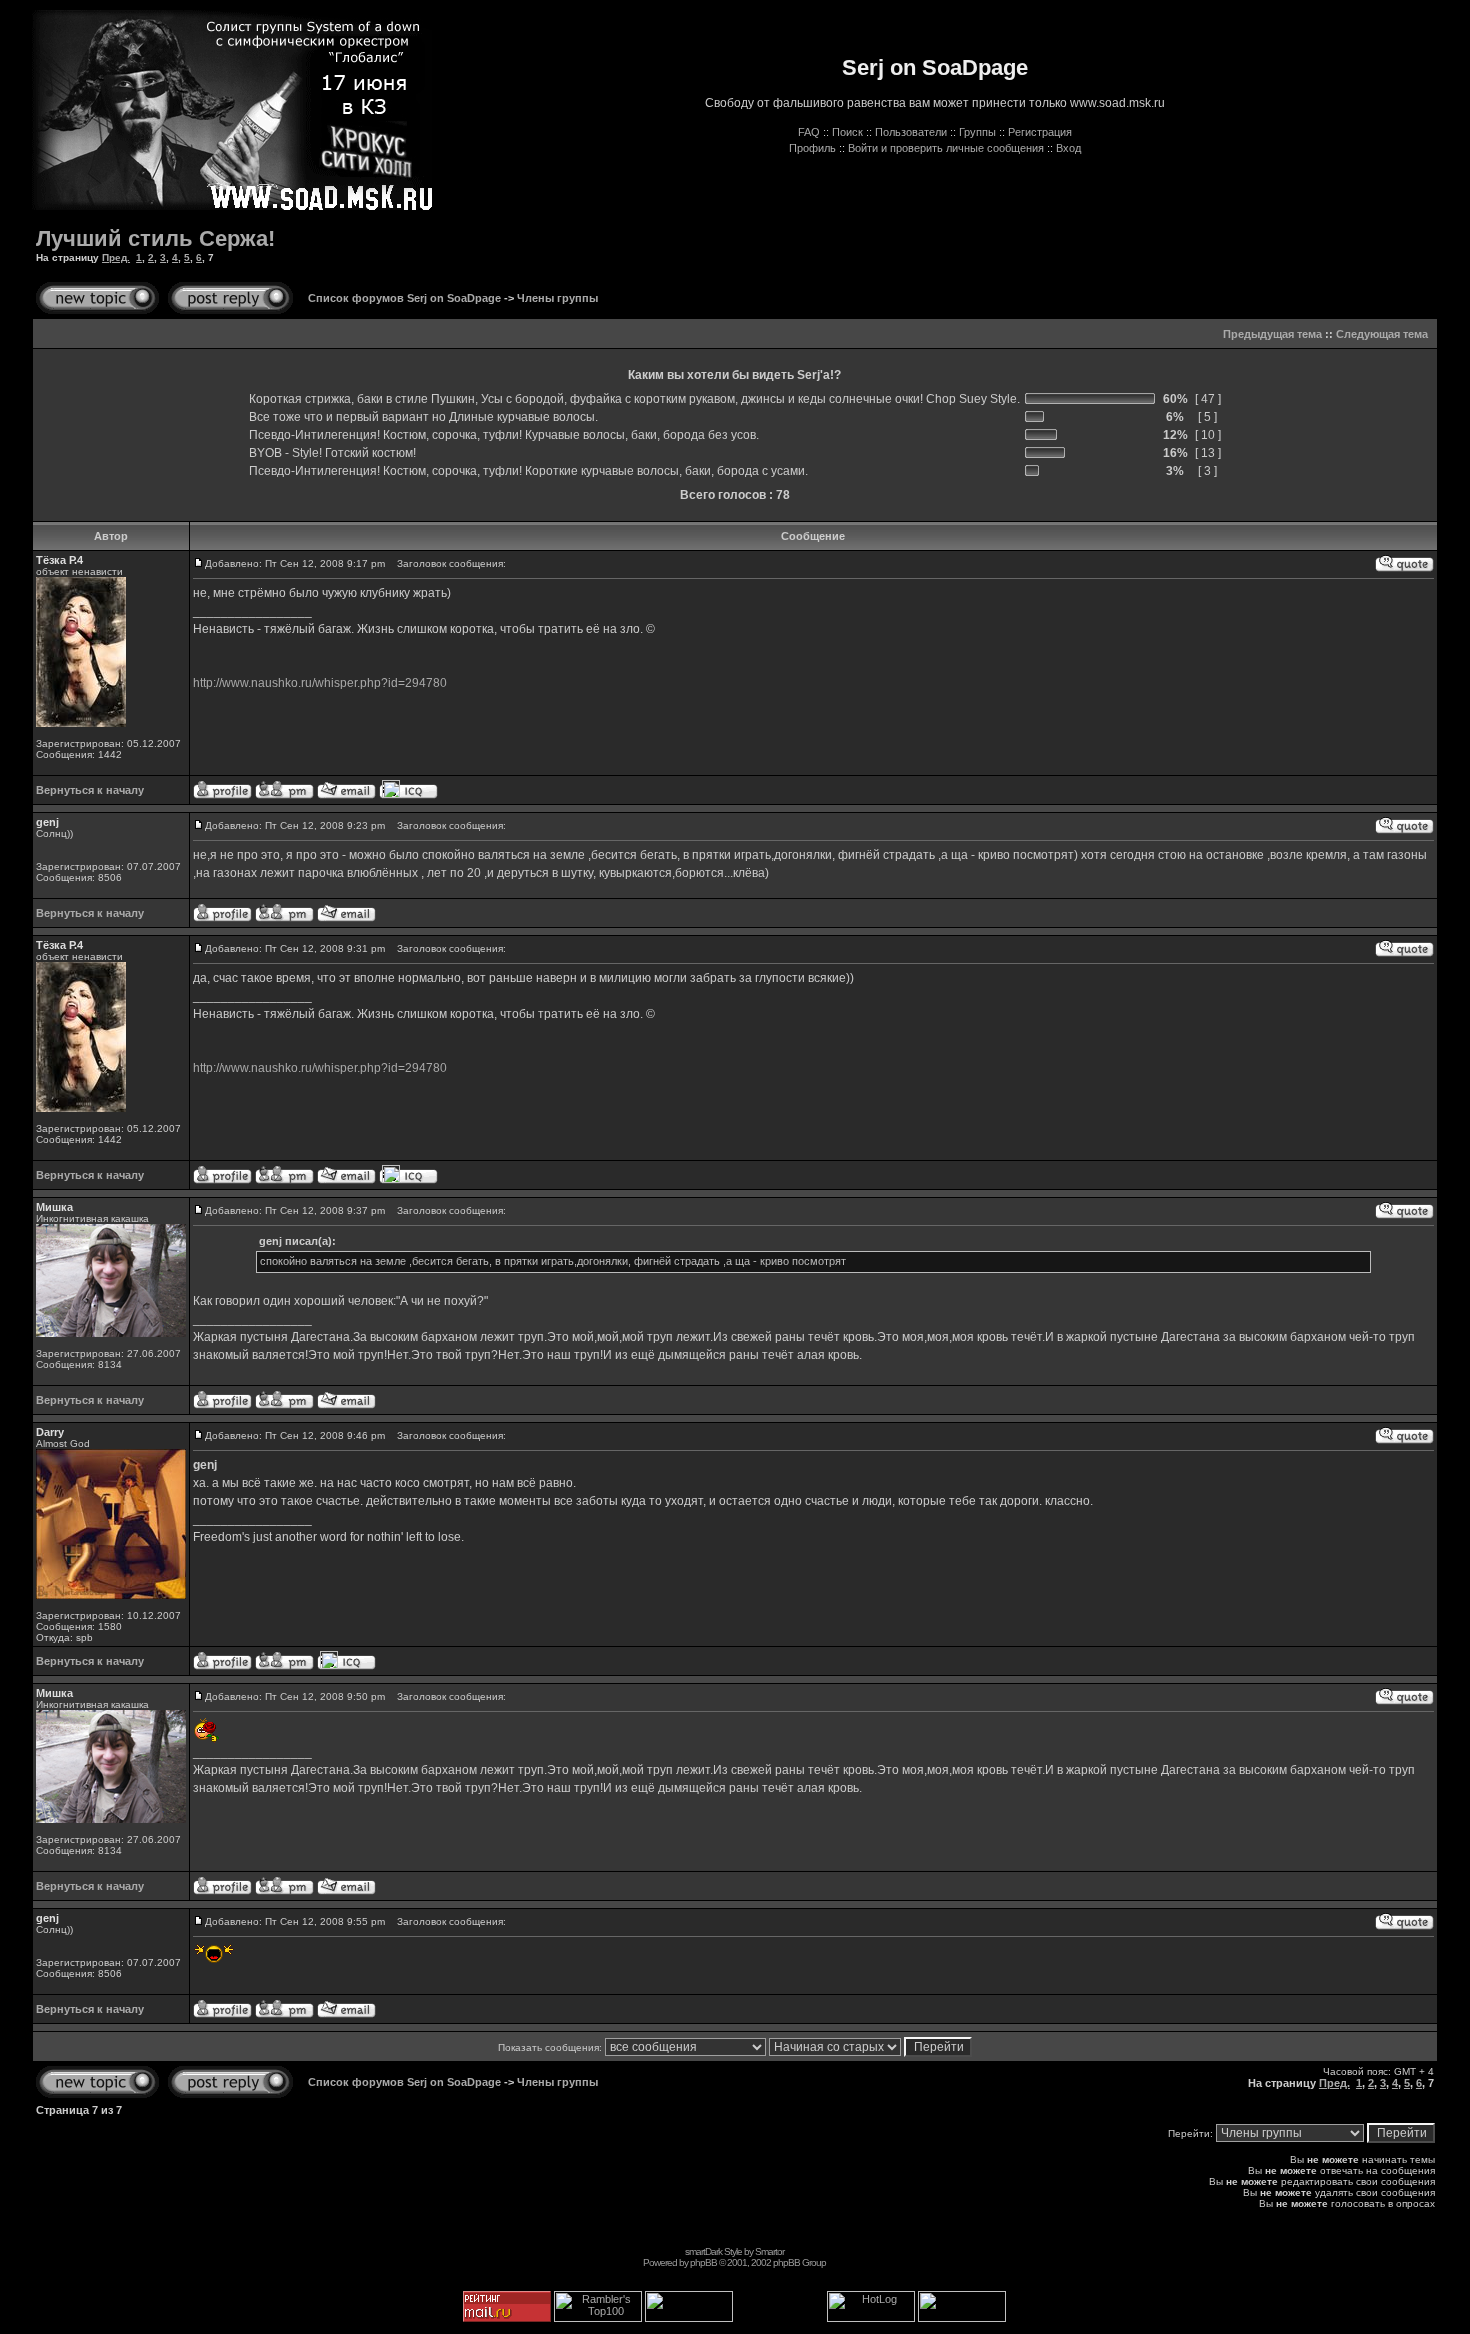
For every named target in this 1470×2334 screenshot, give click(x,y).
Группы (977, 132)
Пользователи (911, 132)
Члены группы (557, 298)
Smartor (769, 2251)
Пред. (116, 257)
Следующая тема (1382, 334)
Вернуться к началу (90, 790)
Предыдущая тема (1272, 334)
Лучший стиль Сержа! (155, 238)
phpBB (703, 2262)
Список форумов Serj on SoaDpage (404, 298)
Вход (1068, 148)
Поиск (847, 132)
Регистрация (1040, 132)
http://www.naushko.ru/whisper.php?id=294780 (320, 683)
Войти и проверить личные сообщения (946, 148)
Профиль (812, 148)
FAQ (809, 132)
